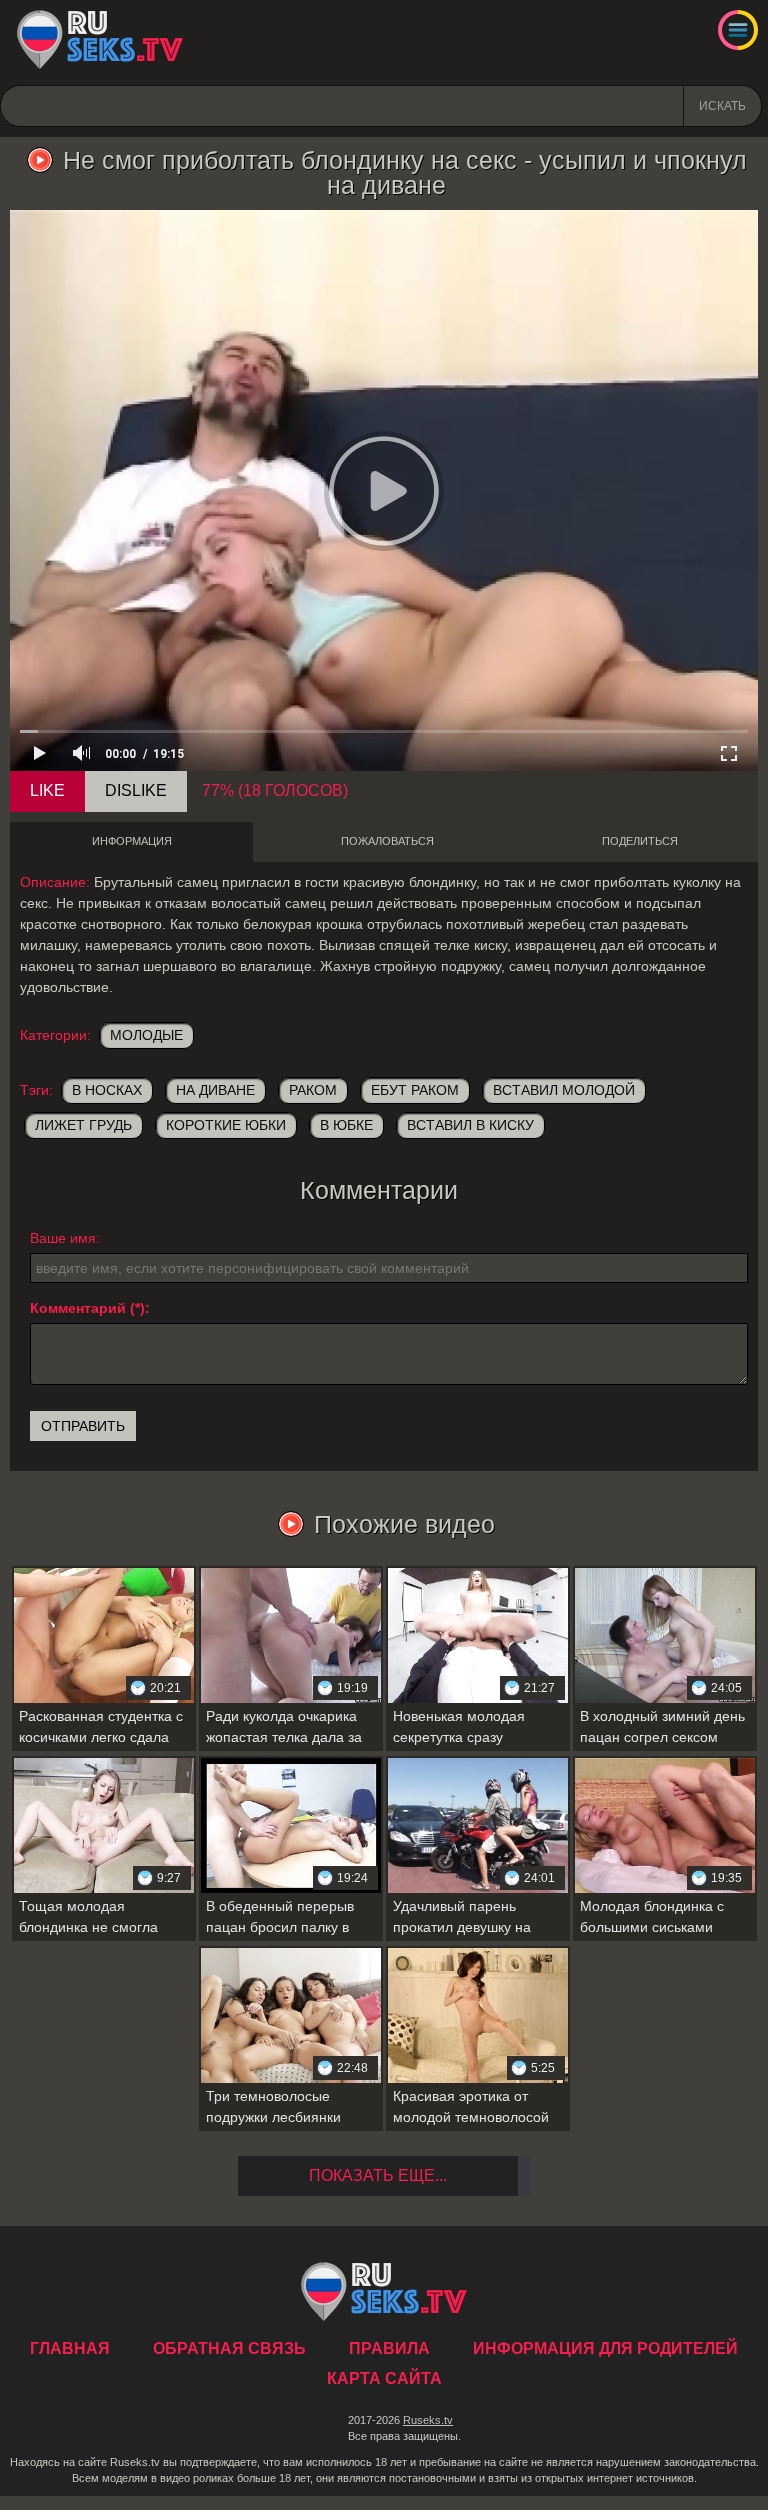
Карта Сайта (384, 2378)
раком (313, 1090)
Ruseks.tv (428, 2420)
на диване (215, 1090)
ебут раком (415, 1090)
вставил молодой (564, 1090)
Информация (132, 841)
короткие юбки (226, 1125)
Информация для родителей (605, 2348)
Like (47, 790)
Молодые (146, 1035)
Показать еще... (378, 2175)
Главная (100, 40)
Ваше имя (63, 1238)
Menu (738, 30)
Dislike (136, 790)
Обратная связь (229, 2348)
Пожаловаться (387, 841)
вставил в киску (470, 1125)
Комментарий (78, 1308)
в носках (107, 1090)
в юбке (346, 1125)
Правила (389, 2348)
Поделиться (640, 841)
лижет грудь (83, 1125)
